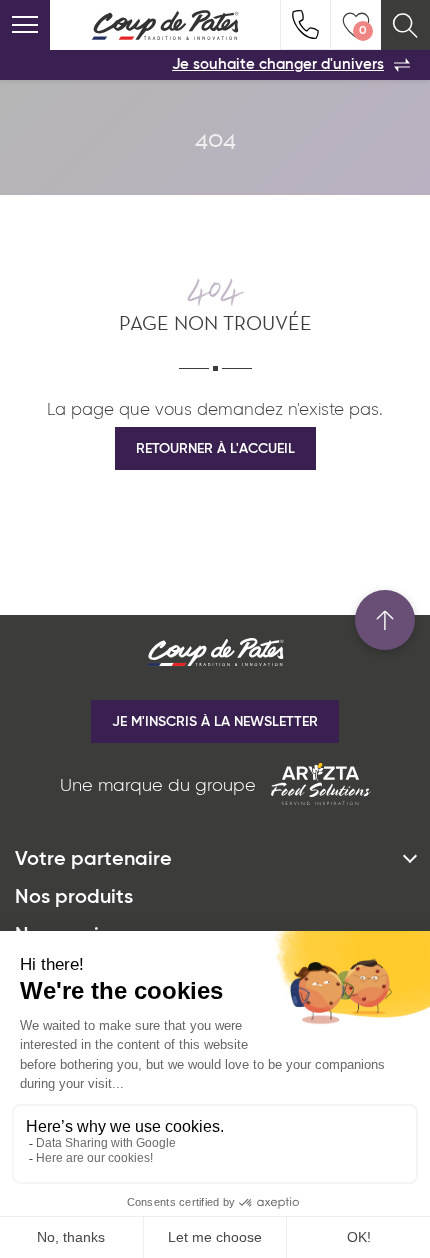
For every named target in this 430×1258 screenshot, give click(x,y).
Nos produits (74, 898)
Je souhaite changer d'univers (278, 64)
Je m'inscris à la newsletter (215, 722)
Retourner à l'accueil (215, 449)
